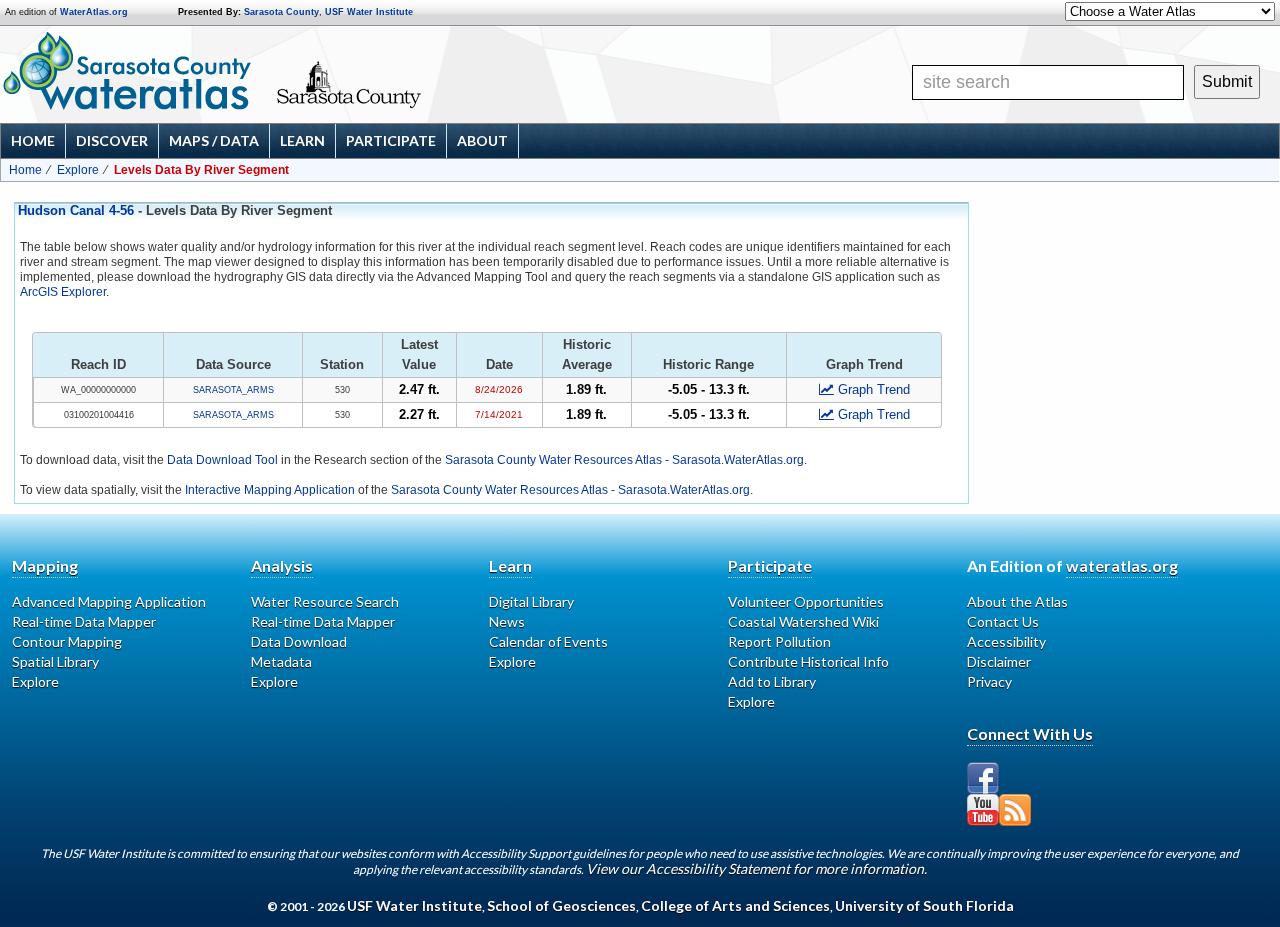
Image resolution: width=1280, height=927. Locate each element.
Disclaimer (999, 661)
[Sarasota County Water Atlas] (128, 71)
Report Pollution (779, 641)
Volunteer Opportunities (806, 601)
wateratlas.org (1122, 565)
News (507, 621)
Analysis (282, 565)
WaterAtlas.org (94, 12)
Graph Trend (874, 389)
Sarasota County (281, 12)
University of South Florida (924, 905)
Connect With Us (1030, 733)
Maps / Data (214, 140)
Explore (78, 170)
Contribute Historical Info (808, 661)
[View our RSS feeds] (1015, 810)
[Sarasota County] (405, 102)
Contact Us (1003, 621)
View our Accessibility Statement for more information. (756, 868)
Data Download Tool (222, 460)
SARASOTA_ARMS (233, 390)
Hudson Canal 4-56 (76, 211)
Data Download (299, 641)
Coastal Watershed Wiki (803, 621)
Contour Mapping (67, 641)
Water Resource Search (325, 601)
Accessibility (1006, 641)
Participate (391, 140)
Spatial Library (55, 661)
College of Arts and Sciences (735, 905)
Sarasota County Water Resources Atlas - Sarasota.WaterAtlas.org (624, 460)
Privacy (989, 681)
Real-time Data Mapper (84, 621)
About (482, 140)
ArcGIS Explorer (63, 292)
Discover (112, 140)
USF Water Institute (369, 12)
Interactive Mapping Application (270, 490)
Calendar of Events (548, 641)
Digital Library (531, 601)
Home (33, 140)
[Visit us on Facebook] (983, 778)
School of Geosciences (561, 905)
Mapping (45, 565)
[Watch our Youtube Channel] (983, 810)
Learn (302, 140)
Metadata (281, 661)
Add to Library (772, 681)
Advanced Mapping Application (109, 601)
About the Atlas (1017, 601)
